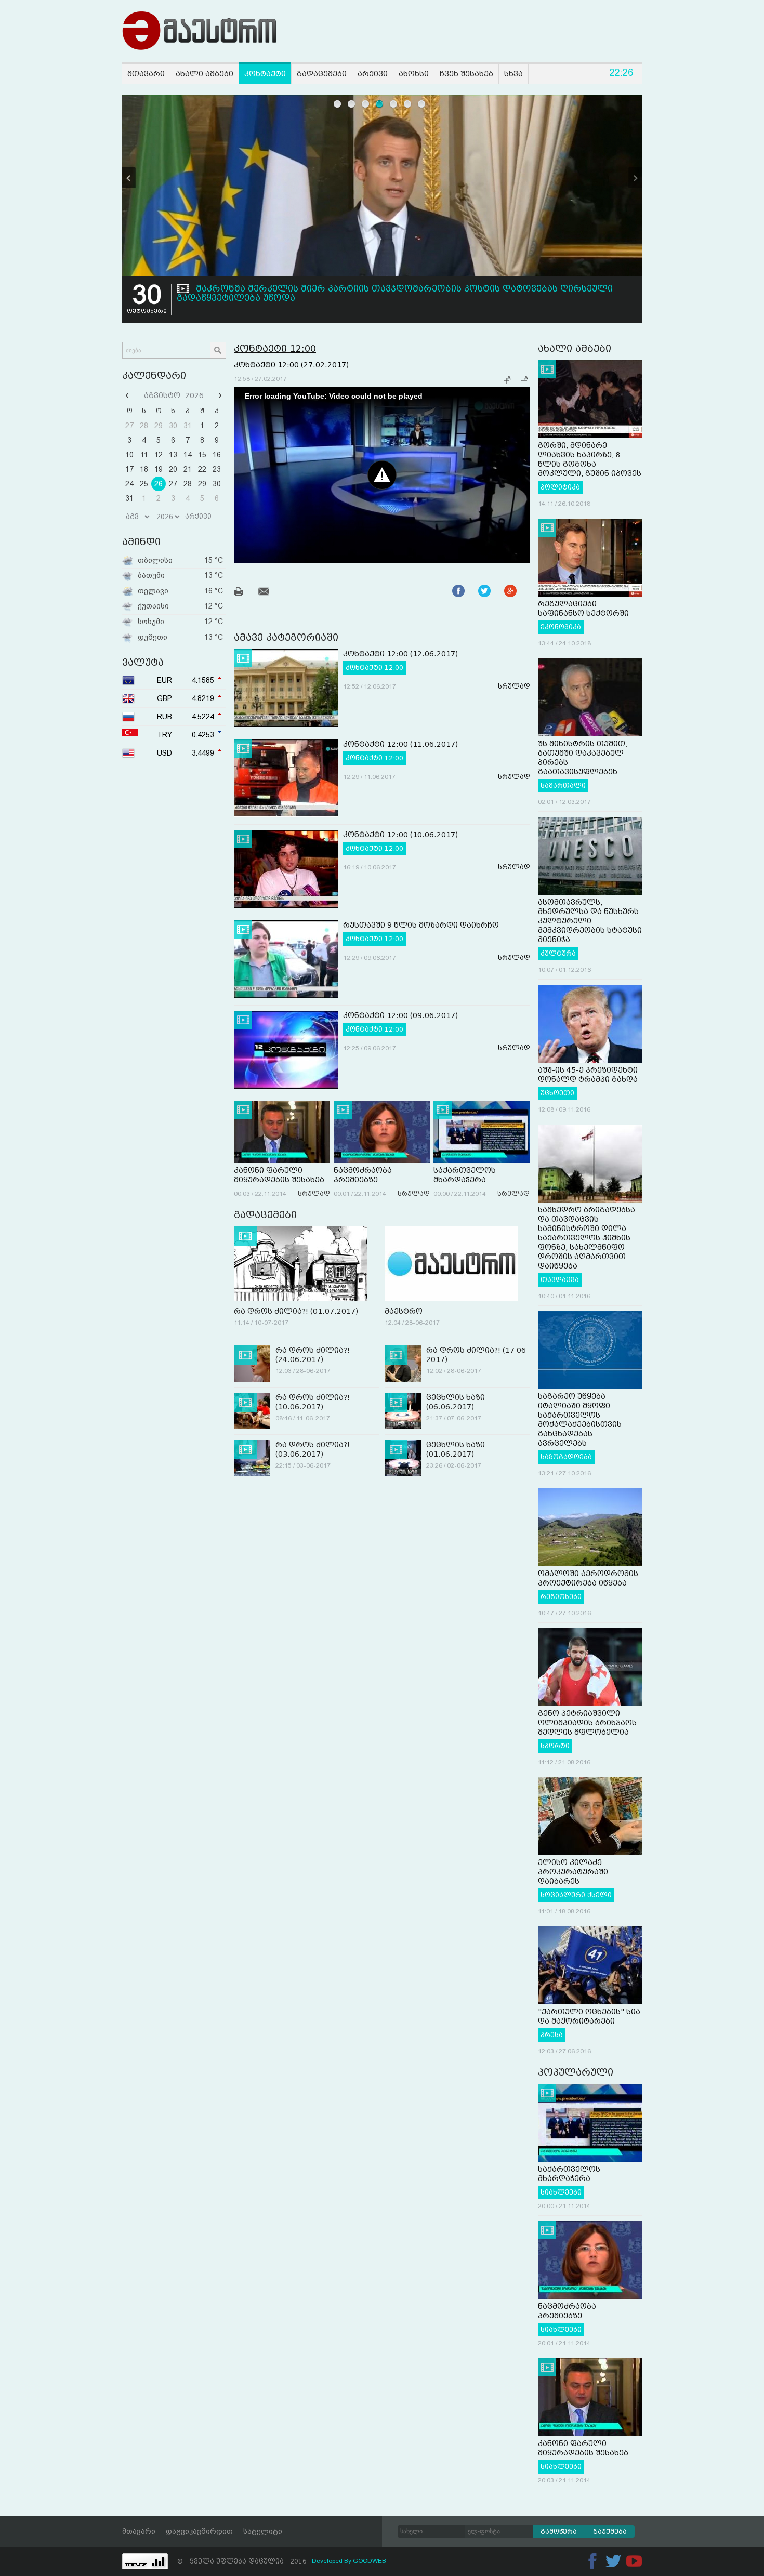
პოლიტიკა (560, 487)
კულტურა (558, 954)
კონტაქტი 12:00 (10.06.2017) (400, 835)
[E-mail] (270, 593)
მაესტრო (404, 1311)
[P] (129, 178)
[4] (380, 104)
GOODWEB (370, 2561)
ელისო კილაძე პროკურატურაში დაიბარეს (573, 1872)
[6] (408, 104)
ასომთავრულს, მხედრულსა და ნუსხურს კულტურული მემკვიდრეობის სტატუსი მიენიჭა (590, 921)
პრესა (552, 2035)
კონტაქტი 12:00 (275, 348)
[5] (394, 104)
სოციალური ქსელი (576, 1895)
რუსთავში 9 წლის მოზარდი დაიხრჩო (421, 925)
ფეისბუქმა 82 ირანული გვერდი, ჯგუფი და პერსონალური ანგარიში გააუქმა (379, 289)
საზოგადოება (566, 1457)
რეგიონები (561, 1597)
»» (219, 395)
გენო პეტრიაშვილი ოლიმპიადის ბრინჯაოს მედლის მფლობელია (587, 1723)
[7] (422, 104)
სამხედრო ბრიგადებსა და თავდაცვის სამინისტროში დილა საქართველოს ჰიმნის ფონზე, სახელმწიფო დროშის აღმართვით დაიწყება (587, 1238)
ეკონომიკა (561, 627)
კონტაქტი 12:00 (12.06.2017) (400, 654)
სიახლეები (561, 2192)
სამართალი (563, 786)
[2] (352, 104)
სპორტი (555, 1746)
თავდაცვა (560, 1280)
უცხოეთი (557, 1093)
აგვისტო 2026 (174, 395)
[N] (635, 178)
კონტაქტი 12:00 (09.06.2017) (400, 1015)
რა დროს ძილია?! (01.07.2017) (296, 1311)
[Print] (245, 593)
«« (128, 395)
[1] (338, 104)
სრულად (514, 686)
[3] (366, 104)
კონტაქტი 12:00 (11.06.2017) (400, 744)
